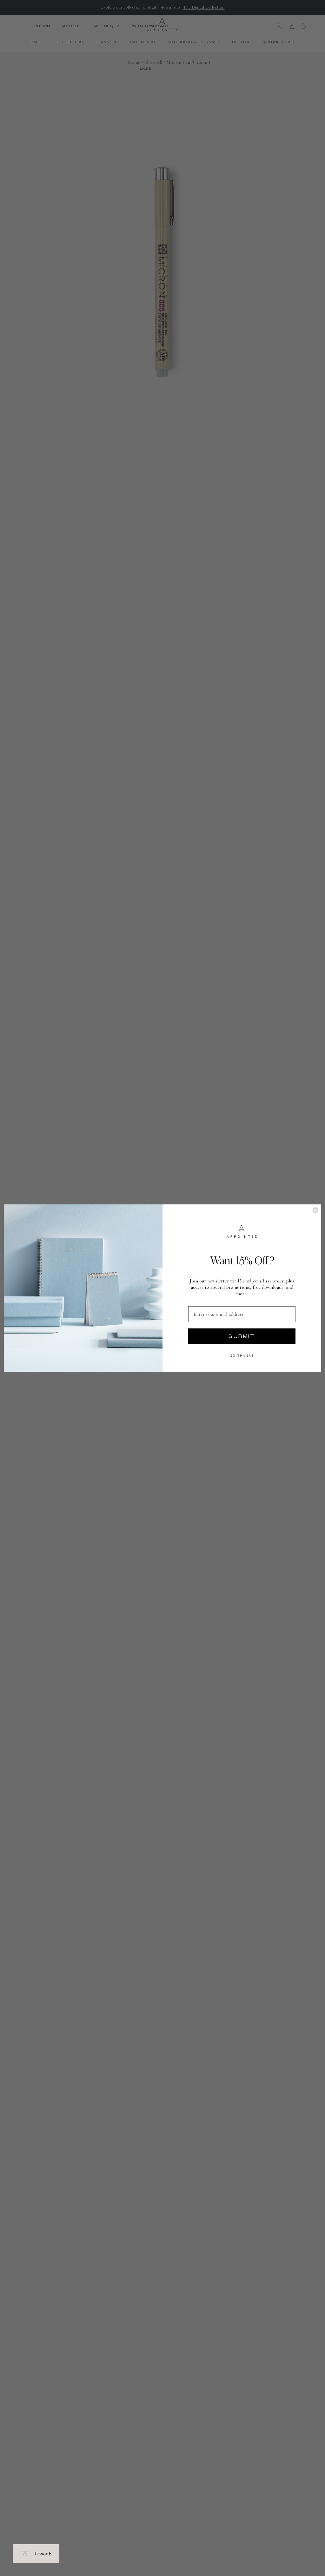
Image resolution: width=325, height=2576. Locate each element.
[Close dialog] (315, 1210)
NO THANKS (242, 1356)
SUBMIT (242, 1336)
